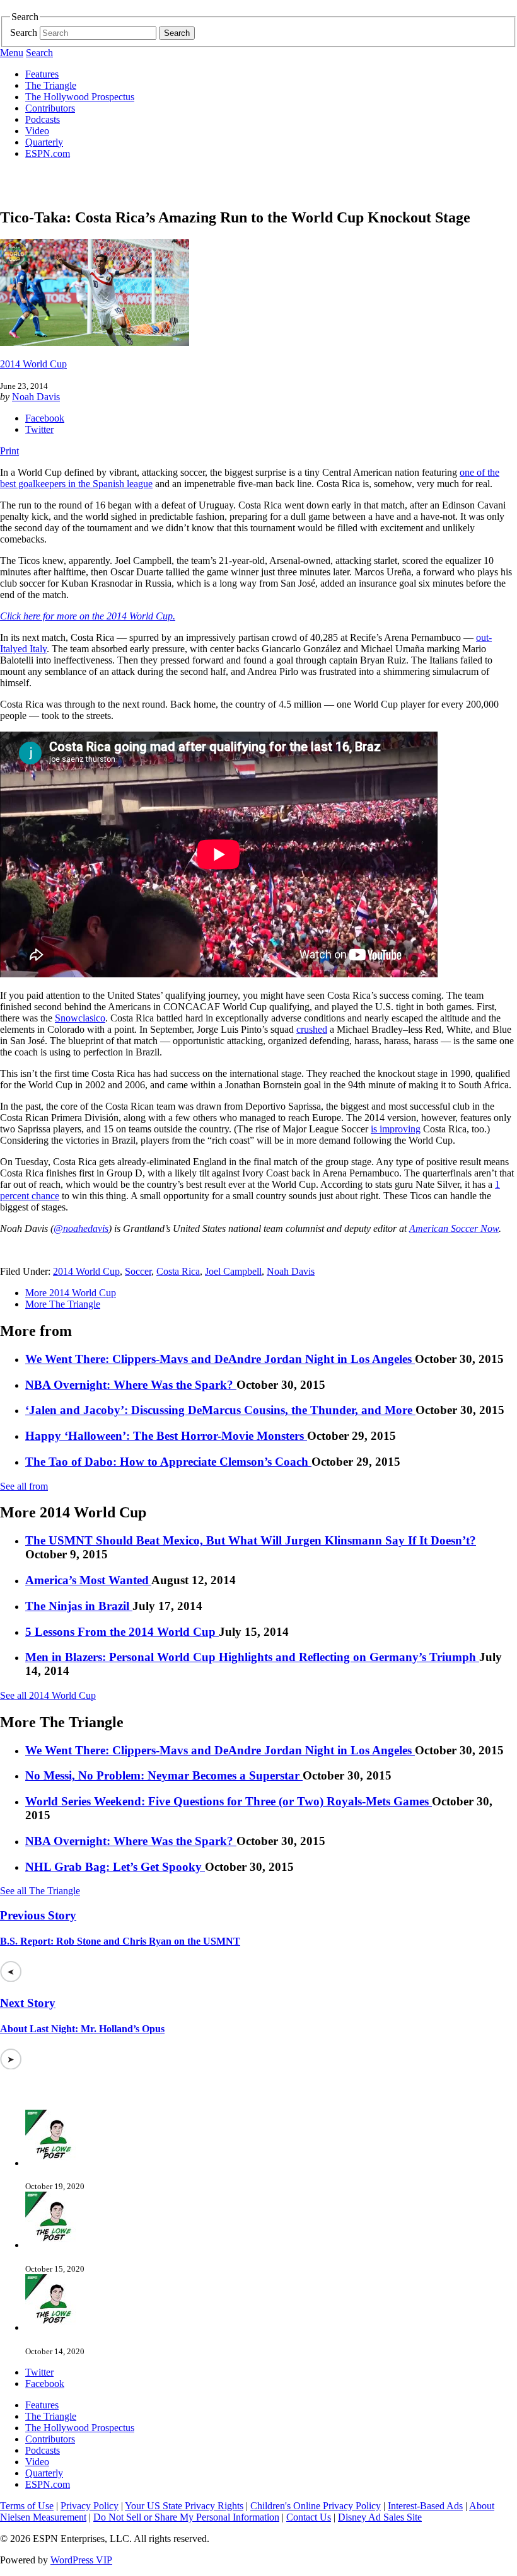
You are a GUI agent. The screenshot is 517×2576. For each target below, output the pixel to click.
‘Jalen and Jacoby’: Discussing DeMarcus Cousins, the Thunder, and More (220, 1410)
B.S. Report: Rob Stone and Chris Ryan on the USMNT (120, 1941)
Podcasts (43, 119)
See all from (24, 1486)
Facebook (45, 418)
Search (24, 32)
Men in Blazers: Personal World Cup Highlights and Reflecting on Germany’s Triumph (252, 1657)
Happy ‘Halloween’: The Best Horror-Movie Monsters (166, 1436)
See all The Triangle (40, 1891)
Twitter (39, 429)
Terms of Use (27, 2506)
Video (37, 131)
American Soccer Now (454, 1228)
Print (9, 451)
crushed (312, 1029)
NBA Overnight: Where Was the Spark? (131, 1385)
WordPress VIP (81, 2560)
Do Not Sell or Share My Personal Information (186, 2517)
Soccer (138, 1271)
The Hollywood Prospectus (80, 97)
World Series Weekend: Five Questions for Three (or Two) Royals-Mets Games (229, 1801)
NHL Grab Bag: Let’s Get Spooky (115, 1867)
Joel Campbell (233, 1271)
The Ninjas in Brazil (79, 1606)
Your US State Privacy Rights (184, 2506)
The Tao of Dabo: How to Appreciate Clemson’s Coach (168, 1462)
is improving (396, 1129)
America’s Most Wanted (88, 1580)
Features (42, 74)
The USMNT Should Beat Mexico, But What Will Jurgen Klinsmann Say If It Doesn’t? (251, 1540)
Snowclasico (80, 1018)
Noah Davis (36, 397)
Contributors (50, 108)
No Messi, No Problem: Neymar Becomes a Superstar (164, 1775)
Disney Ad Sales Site (380, 2517)
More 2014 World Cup (71, 1293)
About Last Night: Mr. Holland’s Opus (82, 2029)
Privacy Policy (90, 2506)
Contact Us (309, 2517)
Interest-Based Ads (425, 2506)
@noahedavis (81, 1228)
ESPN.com (48, 153)
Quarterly (44, 142)
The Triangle (51, 85)
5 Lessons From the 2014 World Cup (122, 1632)
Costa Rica (178, 1271)
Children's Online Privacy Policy (316, 2506)
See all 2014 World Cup (48, 1695)
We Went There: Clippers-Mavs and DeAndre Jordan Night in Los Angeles (220, 1359)
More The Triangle (63, 1304)
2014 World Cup (33, 364)
